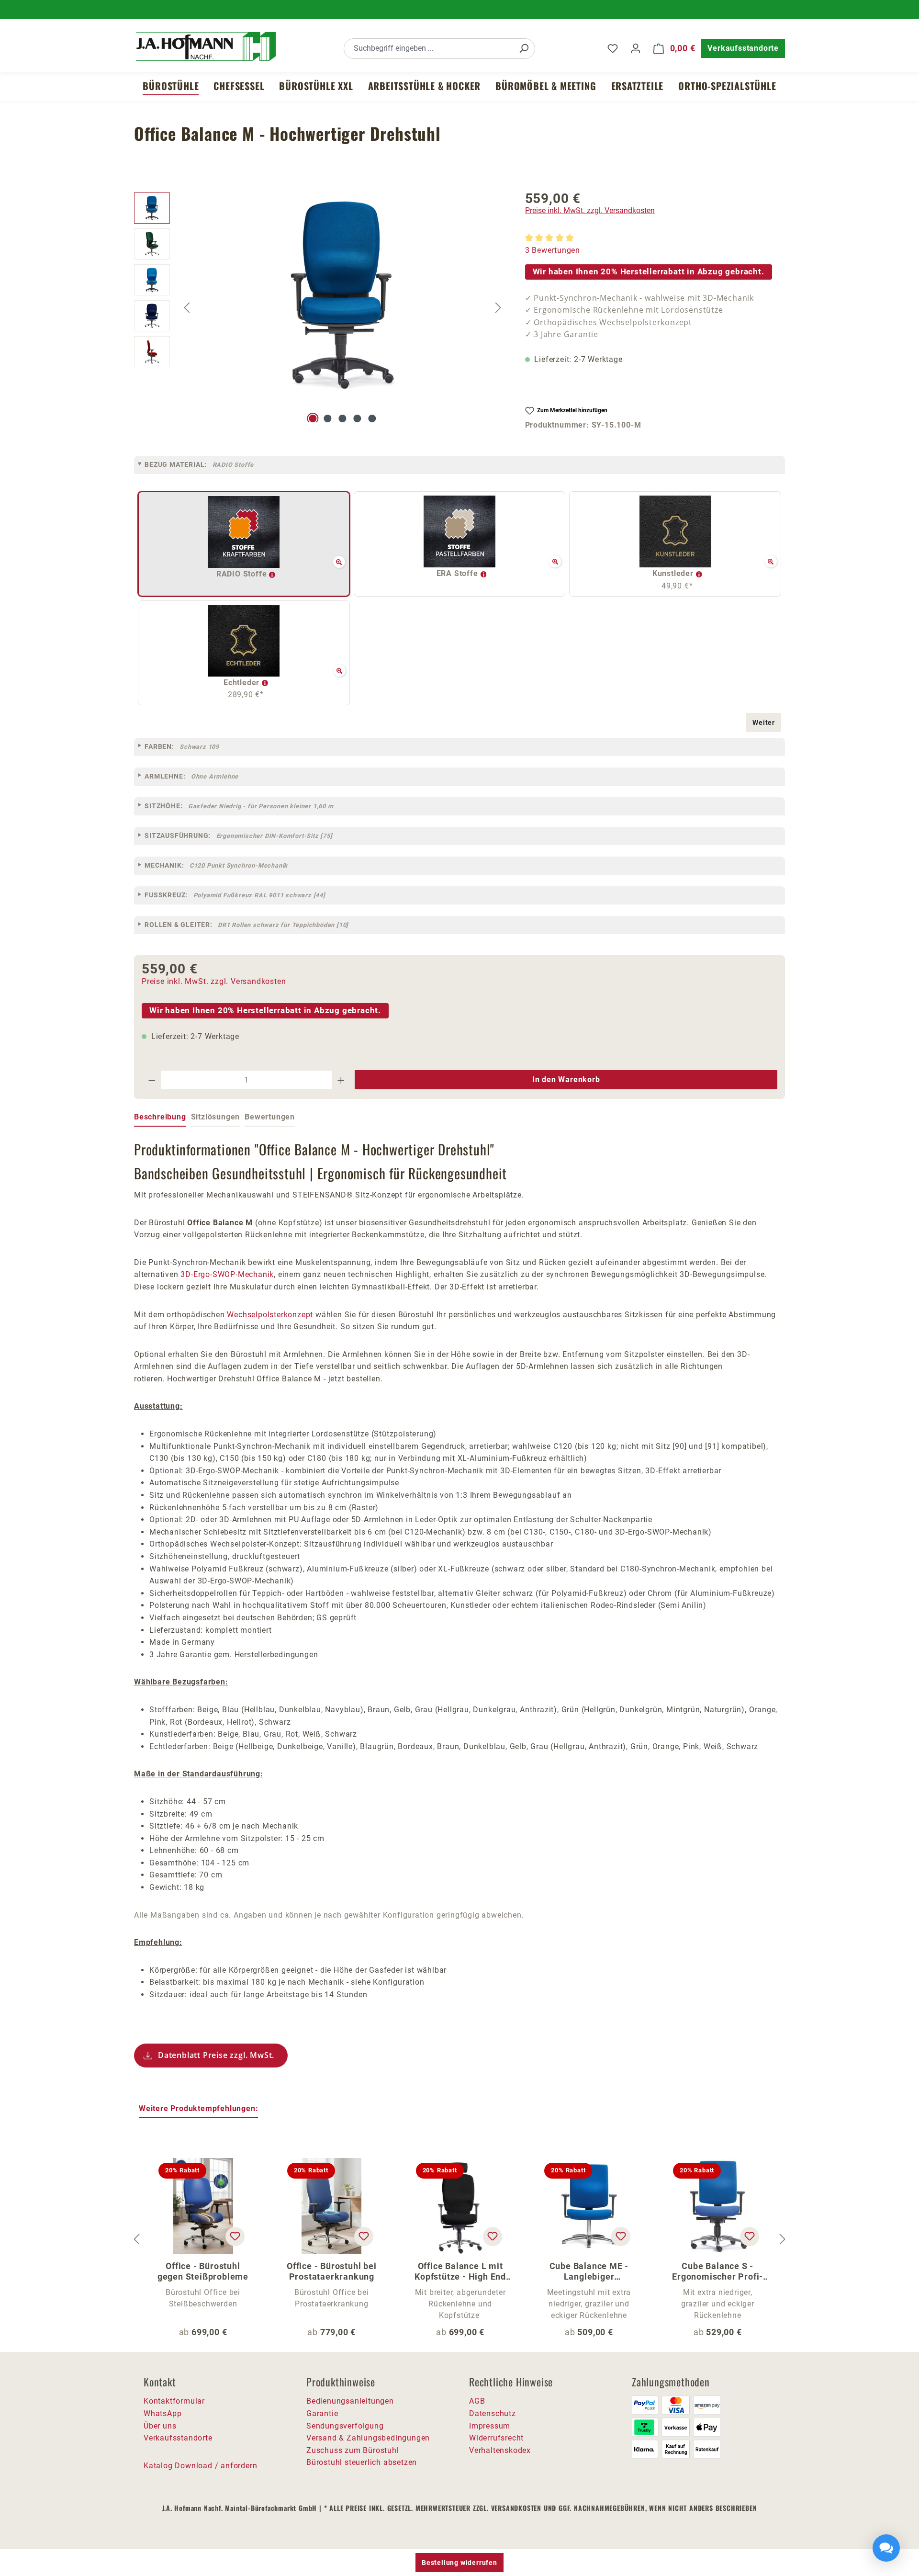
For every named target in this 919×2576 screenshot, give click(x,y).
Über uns (160, 2426)
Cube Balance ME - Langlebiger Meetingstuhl (589, 2271)
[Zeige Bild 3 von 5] (342, 418)
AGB (477, 2401)
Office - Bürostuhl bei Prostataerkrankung (332, 2271)
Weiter (764, 723)
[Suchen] (524, 49)
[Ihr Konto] (636, 48)
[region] (320, 307)
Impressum (490, 2426)
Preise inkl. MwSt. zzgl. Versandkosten (590, 210)
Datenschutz (493, 2413)
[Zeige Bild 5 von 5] (372, 418)
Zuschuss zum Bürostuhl (353, 2450)
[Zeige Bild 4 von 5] (357, 418)
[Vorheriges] (187, 307)
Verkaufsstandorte (743, 48)
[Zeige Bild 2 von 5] (328, 418)
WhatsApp (163, 2413)
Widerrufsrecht (496, 2438)
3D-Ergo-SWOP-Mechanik (227, 1274)
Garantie (322, 2413)
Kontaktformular (174, 2401)
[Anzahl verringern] (152, 1080)
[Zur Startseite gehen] (206, 46)
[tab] (160, 1118)
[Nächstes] (498, 307)
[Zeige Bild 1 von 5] (313, 418)
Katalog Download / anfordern (200, 2466)
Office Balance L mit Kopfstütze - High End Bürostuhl (460, 2271)
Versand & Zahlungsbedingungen (368, 2438)
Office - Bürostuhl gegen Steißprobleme (203, 2271)
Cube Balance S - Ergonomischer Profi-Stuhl (717, 2271)
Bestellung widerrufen (459, 2563)
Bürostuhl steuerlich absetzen (362, 2462)
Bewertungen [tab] (270, 1117)
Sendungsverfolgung (345, 2426)
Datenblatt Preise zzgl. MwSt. (216, 2055)
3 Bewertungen (553, 250)
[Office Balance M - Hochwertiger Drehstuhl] (343, 295)
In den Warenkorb (566, 1079)
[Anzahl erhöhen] (341, 1080)
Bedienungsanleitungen (350, 2401)
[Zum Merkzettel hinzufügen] (235, 2237)
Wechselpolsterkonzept (270, 1315)
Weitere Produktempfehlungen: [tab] (198, 2108)
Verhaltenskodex (500, 2450)
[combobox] (429, 49)
